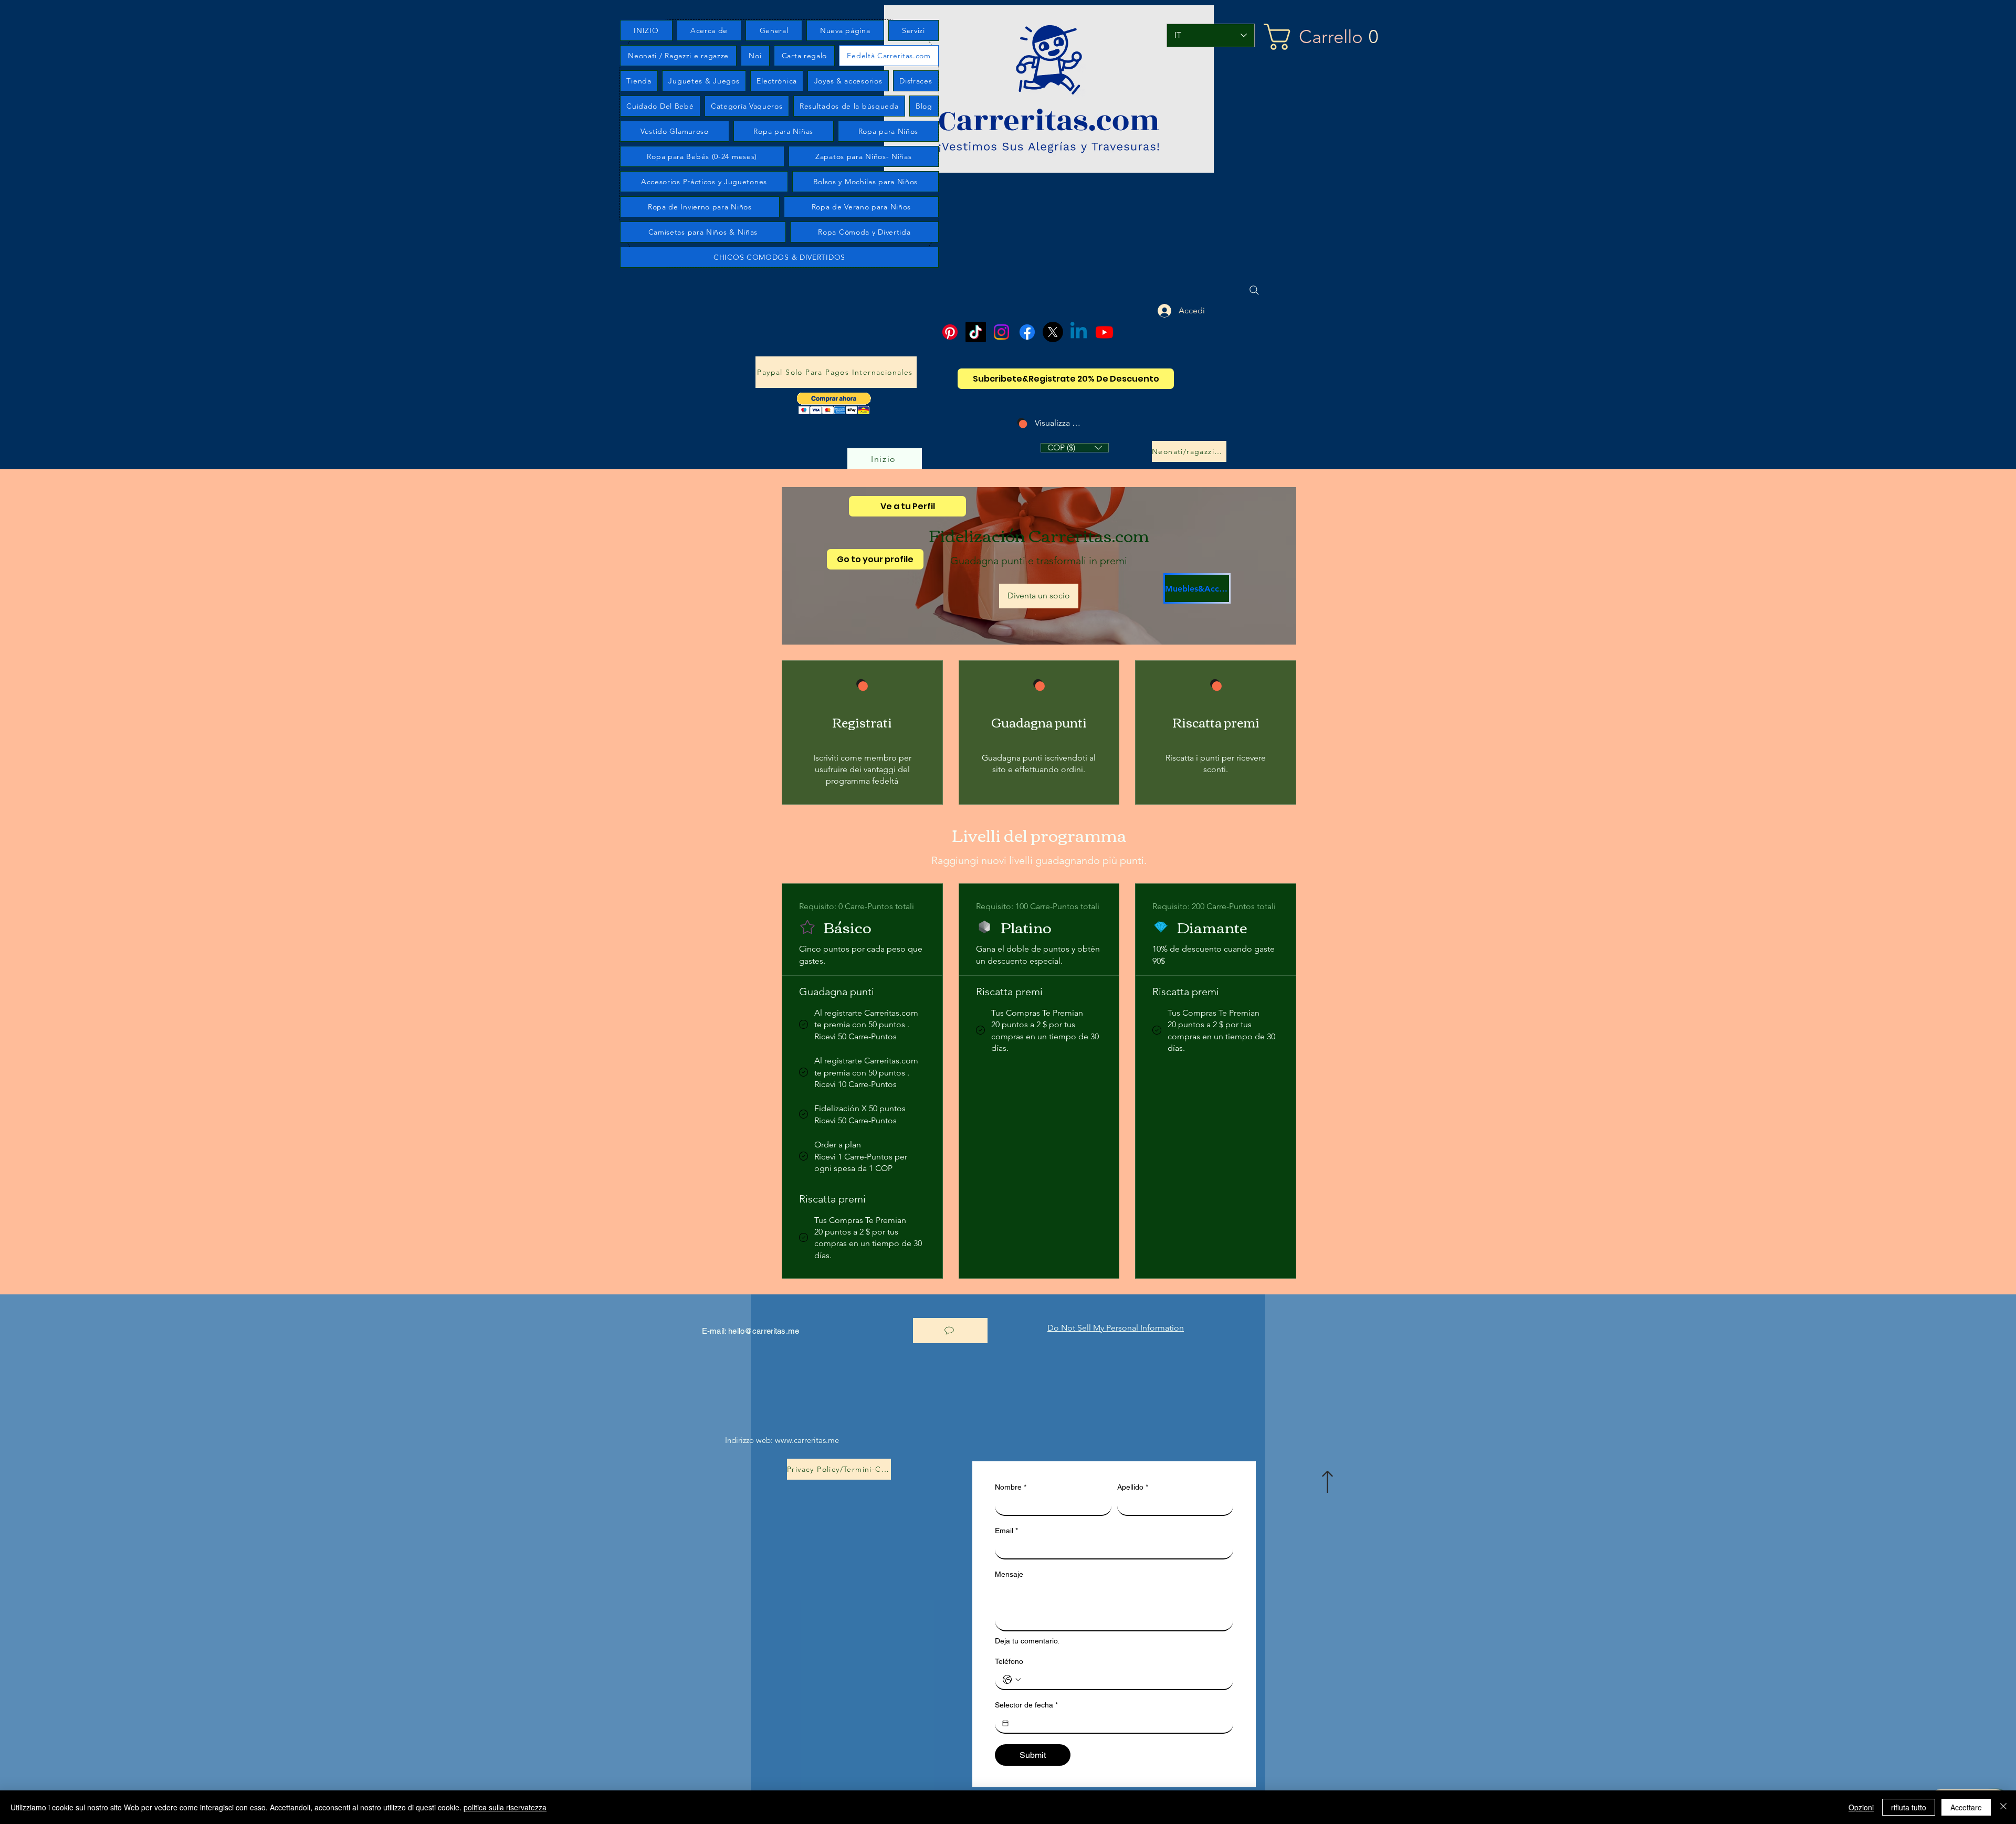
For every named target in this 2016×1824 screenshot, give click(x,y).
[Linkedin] (1079, 332)
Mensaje (1009, 1574)
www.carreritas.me (807, 1440)
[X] (1053, 332)
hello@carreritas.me (764, 1331)
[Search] (1254, 290)
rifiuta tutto (1909, 1807)
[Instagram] (1001, 332)
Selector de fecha (1026, 1705)
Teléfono (1009, 1661)
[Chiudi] (2003, 1807)
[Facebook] (1027, 332)
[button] (1351, 37)
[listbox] (1075, 448)
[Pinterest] (950, 332)
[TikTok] (976, 332)
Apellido (1133, 1487)
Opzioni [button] (1861, 1807)
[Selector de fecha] (1005, 1723)
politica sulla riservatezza (505, 1807)
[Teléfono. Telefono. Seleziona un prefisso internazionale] (1012, 1680)
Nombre (1011, 1487)
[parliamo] (950, 1331)
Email (1006, 1531)
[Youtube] (1104, 332)
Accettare (1966, 1807)
